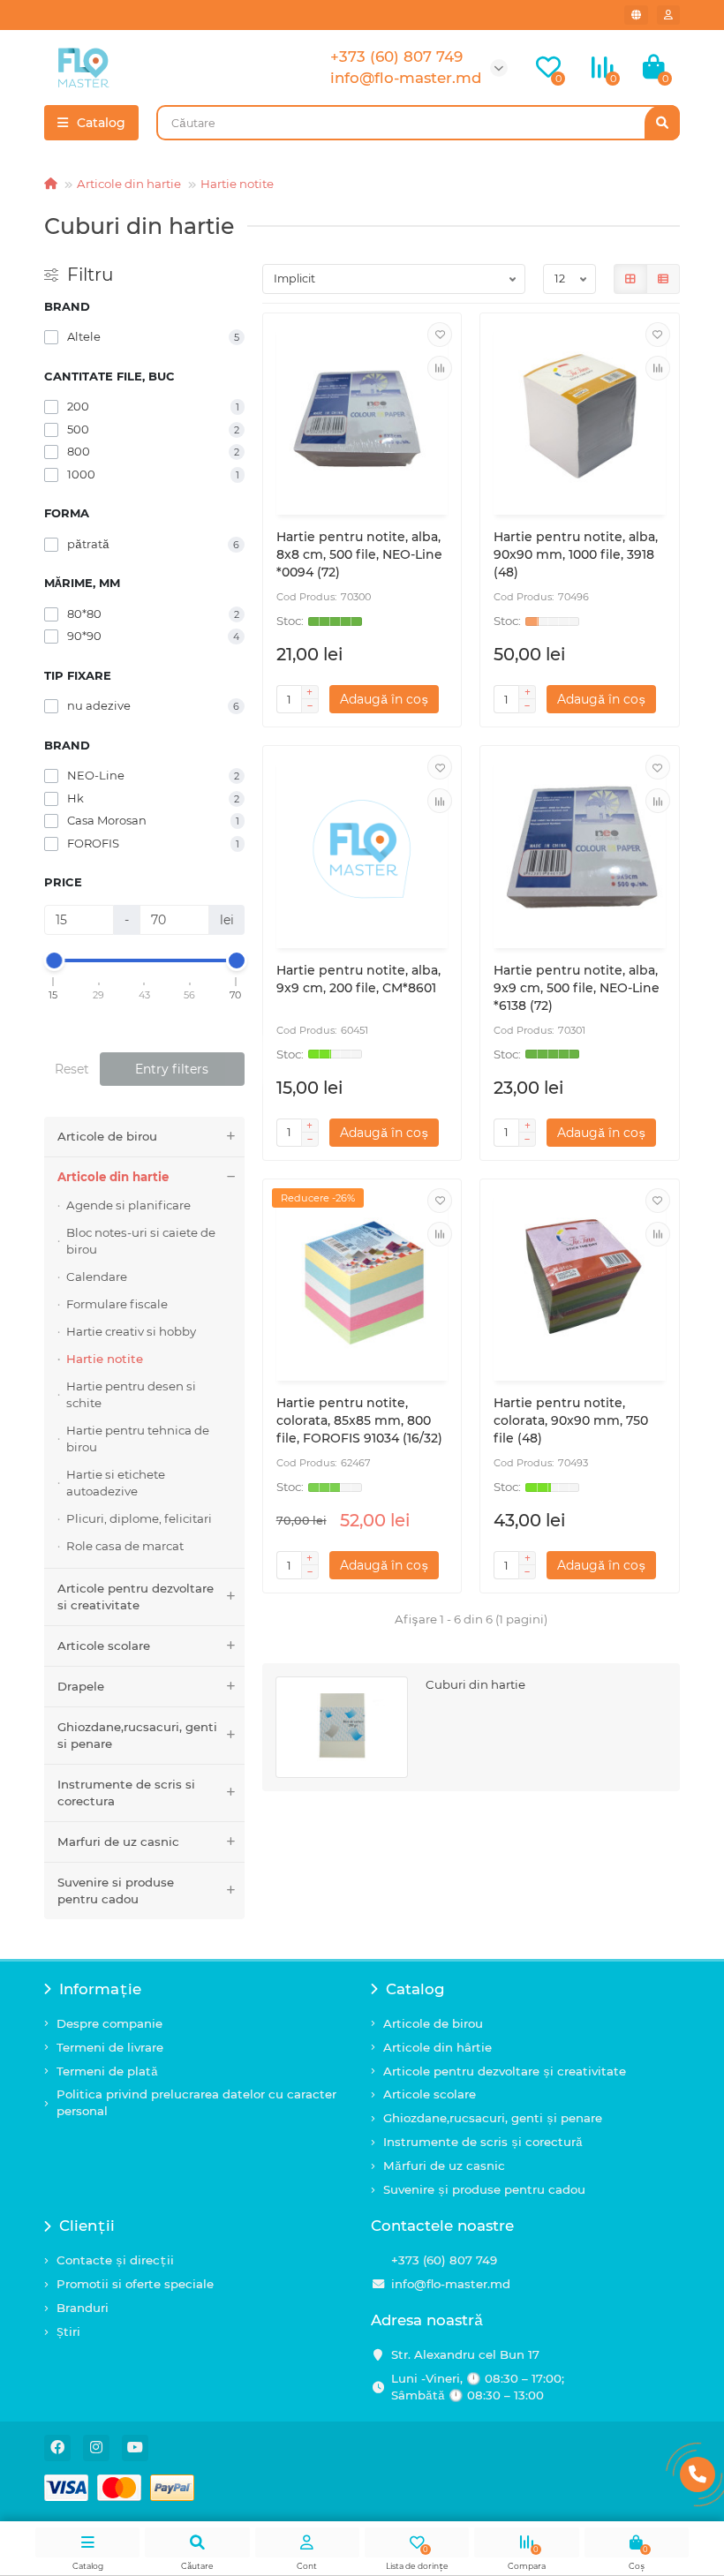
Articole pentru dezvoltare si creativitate (136, 1597)
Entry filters (172, 1069)
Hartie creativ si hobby (131, 1331)
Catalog (415, 1989)
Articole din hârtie (437, 2047)
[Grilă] (630, 279)
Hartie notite (237, 184)
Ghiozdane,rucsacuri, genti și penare (493, 2118)
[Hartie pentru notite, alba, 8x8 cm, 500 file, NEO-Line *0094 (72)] (362, 417)
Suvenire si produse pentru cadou (116, 1891)
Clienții (87, 2226)
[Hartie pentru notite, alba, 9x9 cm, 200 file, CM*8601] (362, 849)
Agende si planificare (128, 1205)
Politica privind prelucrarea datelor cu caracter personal (196, 2102)
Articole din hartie (129, 184)
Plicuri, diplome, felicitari (139, 1518)
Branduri (83, 2308)
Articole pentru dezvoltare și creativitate (505, 2071)
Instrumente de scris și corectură (483, 2142)
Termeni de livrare (110, 2047)
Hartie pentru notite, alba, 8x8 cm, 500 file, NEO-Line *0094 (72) (359, 554)
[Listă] (663, 279)
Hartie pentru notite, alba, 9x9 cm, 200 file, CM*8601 (358, 979)
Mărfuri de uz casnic (444, 2165)
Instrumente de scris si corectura (126, 1793)
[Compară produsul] (440, 368)
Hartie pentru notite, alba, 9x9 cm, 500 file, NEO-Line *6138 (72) (577, 988)
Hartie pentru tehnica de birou (138, 1439)
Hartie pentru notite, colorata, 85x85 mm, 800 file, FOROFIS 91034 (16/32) (359, 1420)
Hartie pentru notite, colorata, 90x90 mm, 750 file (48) (571, 1420)
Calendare (97, 1277)
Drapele (81, 1686)
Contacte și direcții (115, 2260)
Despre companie (109, 2023)
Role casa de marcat (125, 1546)
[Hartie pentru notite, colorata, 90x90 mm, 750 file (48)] (580, 1283)
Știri (68, 2331)
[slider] (54, 960)
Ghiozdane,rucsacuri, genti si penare (137, 1735)
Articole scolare (104, 1646)
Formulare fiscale (117, 1304)
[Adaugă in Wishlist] (440, 335)
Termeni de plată (107, 2071)
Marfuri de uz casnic (118, 1842)
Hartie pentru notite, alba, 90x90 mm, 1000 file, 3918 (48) (576, 554)
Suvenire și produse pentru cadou (484, 2189)
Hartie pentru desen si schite (131, 1394)
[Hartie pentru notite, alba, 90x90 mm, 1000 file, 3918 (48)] (580, 417)
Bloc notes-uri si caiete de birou (141, 1241)
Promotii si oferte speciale (135, 2284)
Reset (72, 1069)
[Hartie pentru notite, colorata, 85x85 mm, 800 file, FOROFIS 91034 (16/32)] (362, 1283)
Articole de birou (107, 1136)
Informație (100, 1989)
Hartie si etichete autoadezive (116, 1483)
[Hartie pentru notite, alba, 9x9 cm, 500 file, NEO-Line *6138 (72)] (580, 849)
